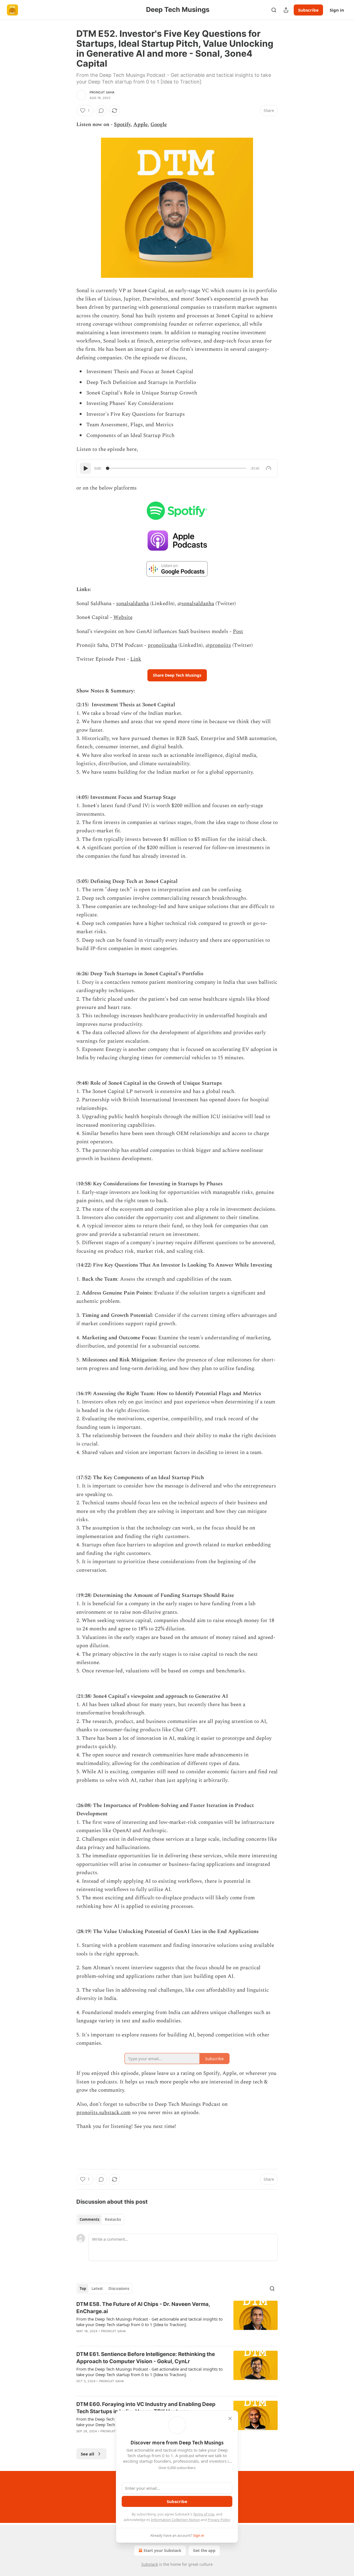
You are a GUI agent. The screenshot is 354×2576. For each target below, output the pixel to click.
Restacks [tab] (113, 2219)
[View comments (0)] (101, 111)
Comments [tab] (89, 2219)
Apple (140, 125)
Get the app (204, 2550)
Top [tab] (83, 2289)
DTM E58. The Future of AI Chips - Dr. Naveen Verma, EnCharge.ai (143, 2308)
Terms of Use (204, 2514)
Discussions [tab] (119, 2289)
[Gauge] (269, 468)
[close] (230, 2418)
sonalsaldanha (132, 604)
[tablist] (100, 2219)
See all (88, 2454)
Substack (150, 2564)
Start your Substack (162, 2550)
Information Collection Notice (175, 2520)
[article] (177, 2321)
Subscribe (308, 10)
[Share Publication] (286, 10)
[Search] (274, 10)
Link (136, 659)
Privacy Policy (219, 2520)
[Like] (80, 2338)
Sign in (337, 10)
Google (159, 125)
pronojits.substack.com (103, 2113)
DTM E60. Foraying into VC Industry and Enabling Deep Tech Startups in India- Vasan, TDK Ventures (146, 2408)
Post (238, 631)
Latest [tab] (97, 2289)
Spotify (122, 125)
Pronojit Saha (102, 92)
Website (123, 617)
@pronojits (218, 645)
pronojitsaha (162, 645)
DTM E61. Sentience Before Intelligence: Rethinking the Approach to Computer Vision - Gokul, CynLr (146, 2358)
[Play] (85, 468)
